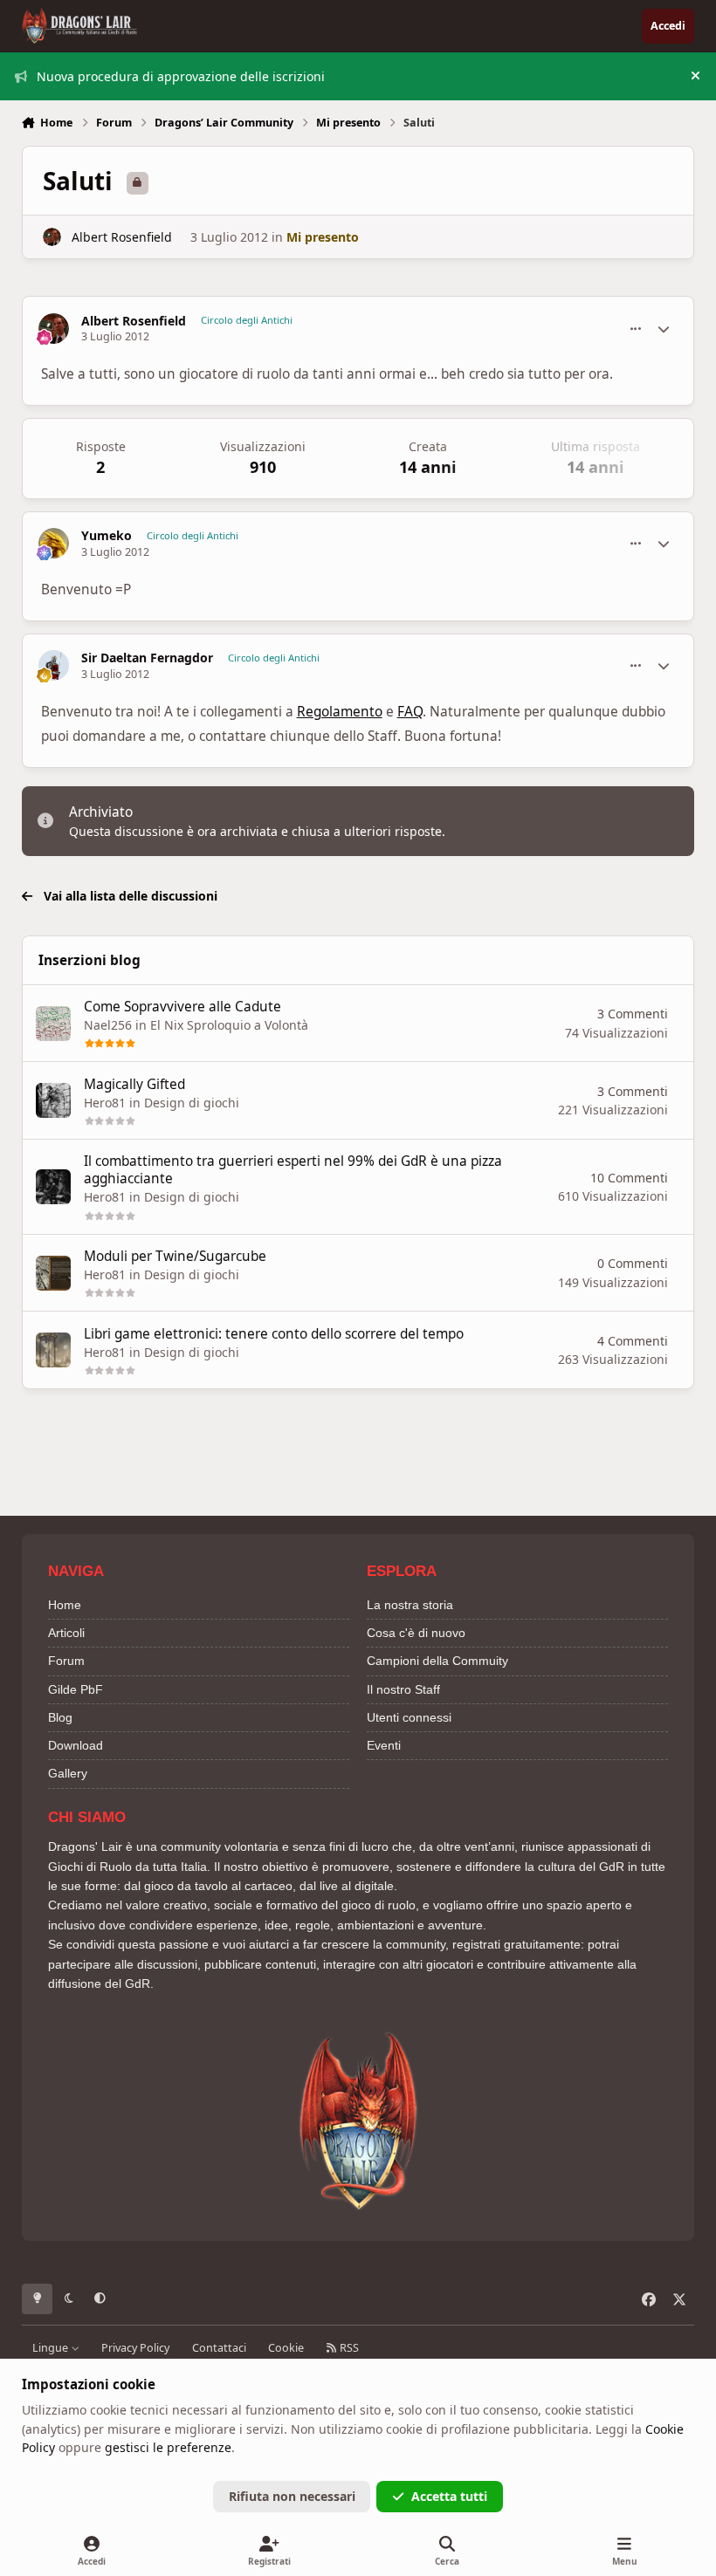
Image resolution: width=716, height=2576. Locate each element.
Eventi (384, 1745)
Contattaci (219, 2348)
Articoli (66, 1633)
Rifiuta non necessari (292, 2496)
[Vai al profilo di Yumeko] (54, 543)
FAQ (410, 712)
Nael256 (108, 1025)
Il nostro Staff (403, 1689)
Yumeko (107, 536)
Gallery (68, 1773)
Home (65, 1605)
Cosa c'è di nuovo (416, 1633)
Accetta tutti (449, 2496)
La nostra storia (410, 1605)
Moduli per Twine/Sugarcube (175, 1256)
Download (76, 1745)
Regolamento (340, 712)
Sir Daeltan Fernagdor (147, 658)
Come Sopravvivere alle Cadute (182, 1007)
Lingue (52, 2348)
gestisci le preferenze (168, 2447)
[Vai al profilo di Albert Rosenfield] (52, 237)
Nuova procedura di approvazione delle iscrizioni (181, 76)
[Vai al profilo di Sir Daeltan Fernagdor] (54, 665)
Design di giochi (192, 1103)
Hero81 (105, 1103)
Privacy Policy (135, 2348)
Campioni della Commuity (437, 1661)
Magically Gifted (134, 1084)
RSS (348, 2348)
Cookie (286, 2348)
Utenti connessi (409, 1717)
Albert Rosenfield (122, 237)
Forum (66, 1661)
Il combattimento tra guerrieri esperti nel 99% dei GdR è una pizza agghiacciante (293, 1170)
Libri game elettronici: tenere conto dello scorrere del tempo (274, 1334)
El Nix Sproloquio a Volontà (229, 1025)
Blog (60, 1717)
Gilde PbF (76, 1689)
